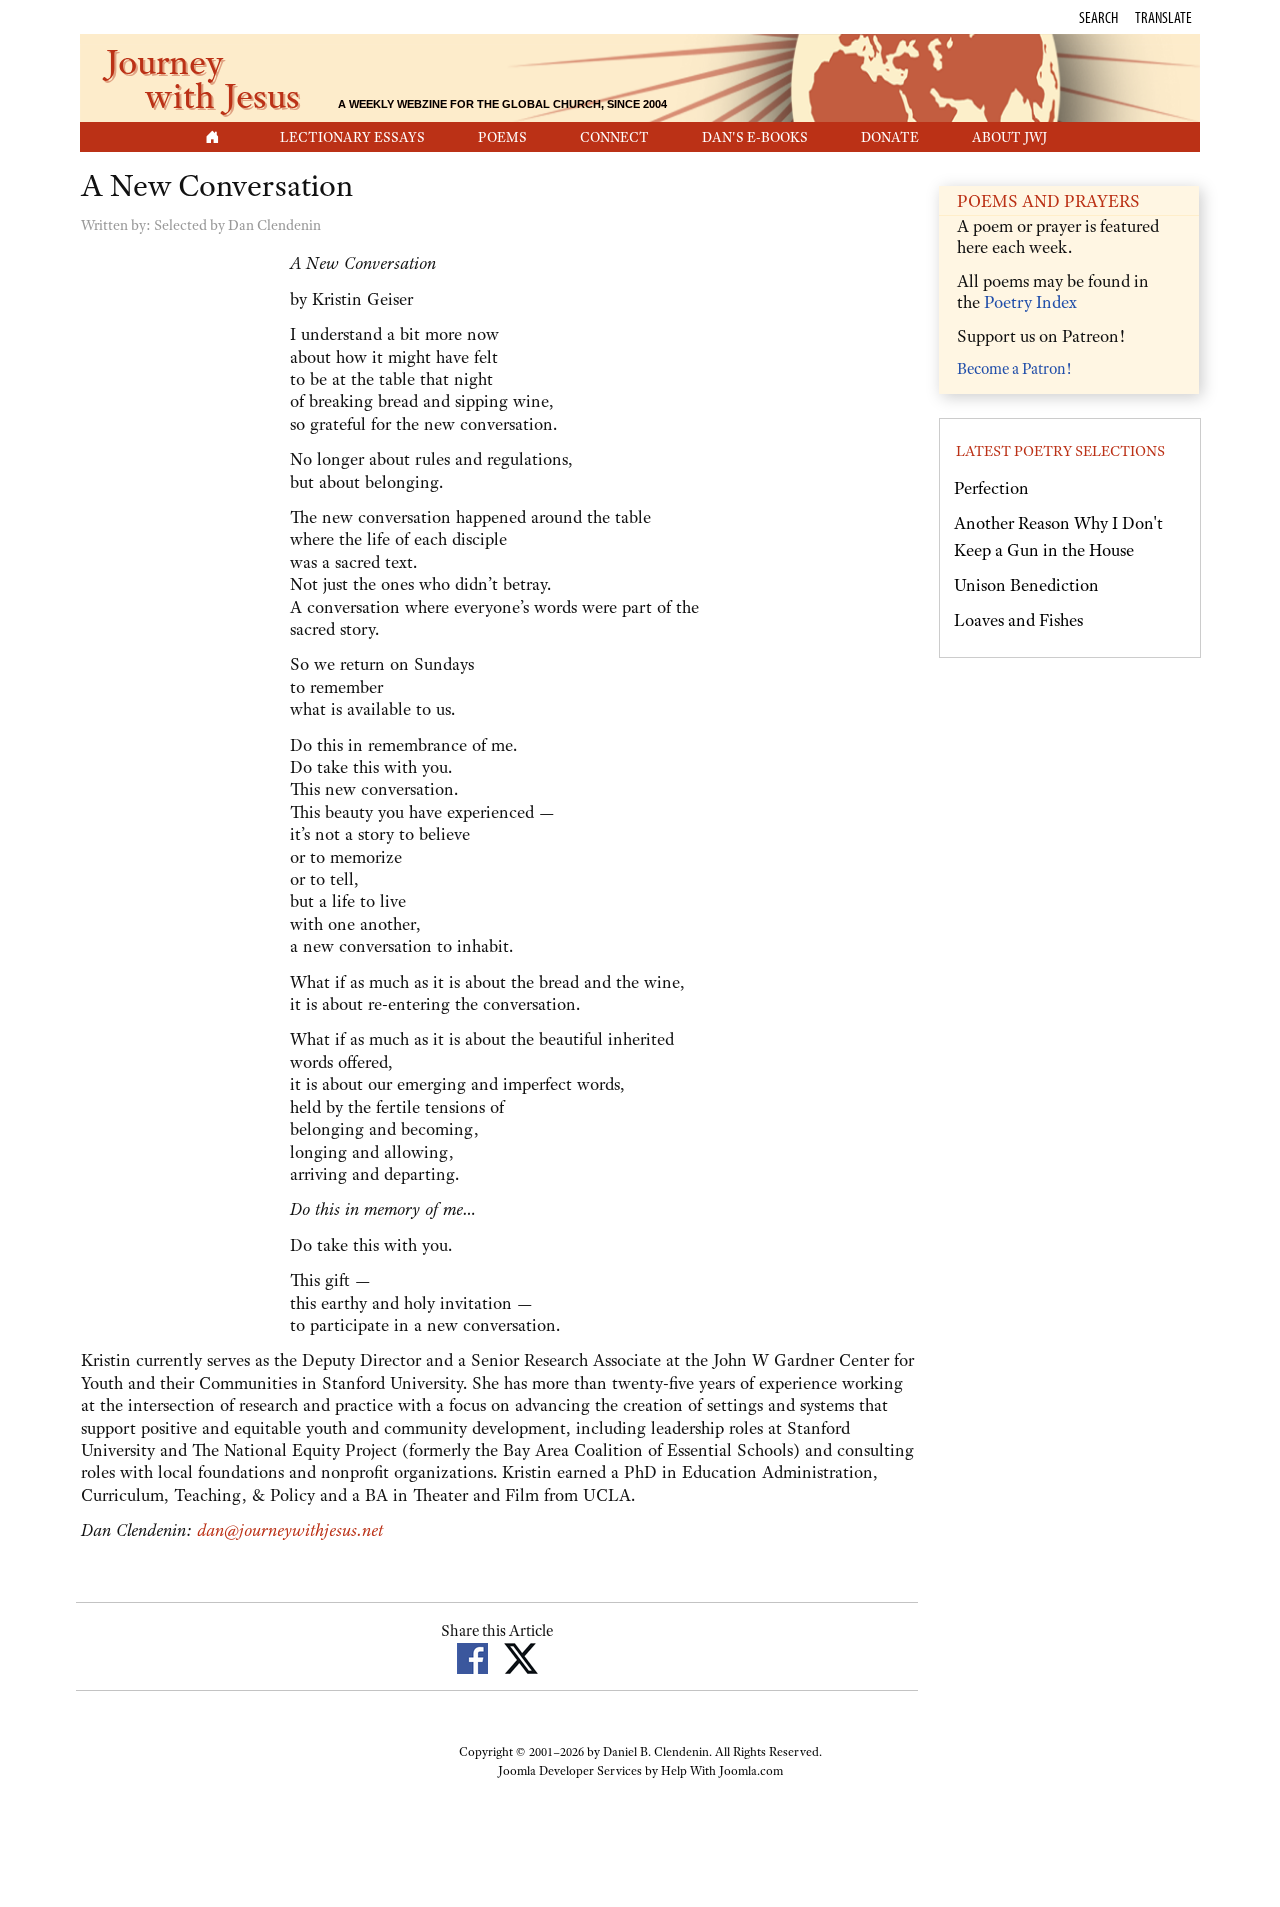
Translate (1163, 17)
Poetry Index (1030, 302)
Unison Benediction (1026, 585)
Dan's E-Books (755, 137)
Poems (502, 137)
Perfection (991, 488)
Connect (614, 137)
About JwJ (1009, 137)
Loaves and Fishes (1018, 620)
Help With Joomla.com (722, 1771)
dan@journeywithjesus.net (290, 1530)
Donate (890, 137)
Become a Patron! (1014, 369)
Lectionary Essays (352, 137)
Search (1098, 17)
